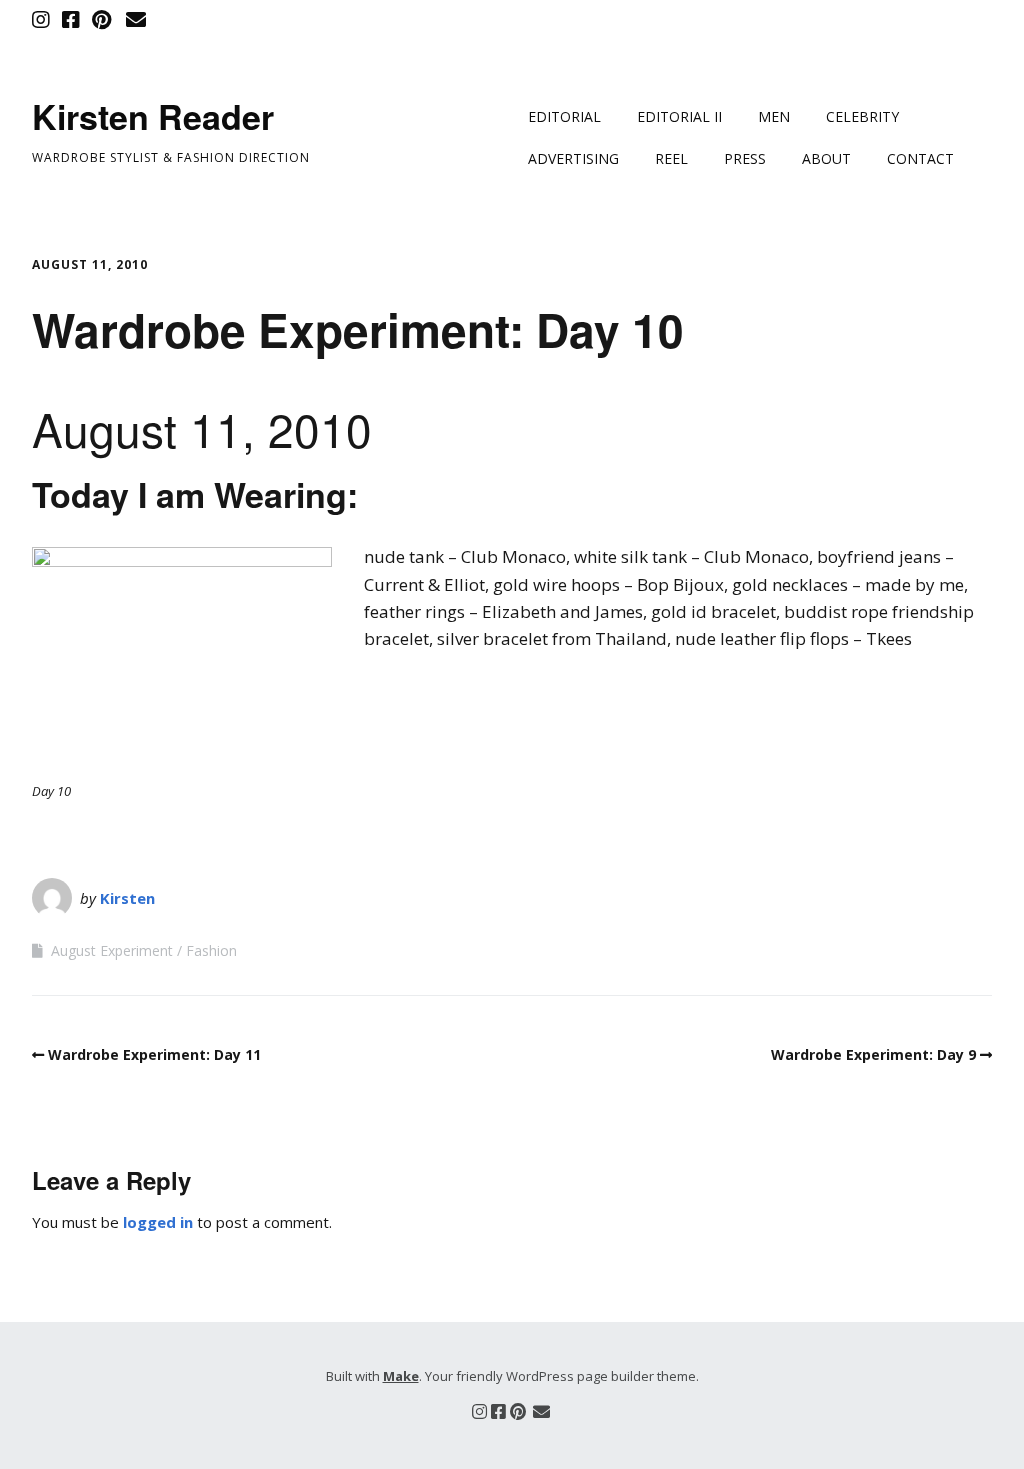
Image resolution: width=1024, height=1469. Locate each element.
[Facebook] (71, 20)
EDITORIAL (564, 116)
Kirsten (127, 898)
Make (401, 1376)
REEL (671, 158)
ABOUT (826, 158)
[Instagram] (43, 20)
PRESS (745, 158)
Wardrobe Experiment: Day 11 (154, 1054)
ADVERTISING (573, 158)
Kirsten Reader (153, 116)
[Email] (135, 20)
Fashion (211, 950)
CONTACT (920, 158)
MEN (774, 116)
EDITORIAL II (679, 116)
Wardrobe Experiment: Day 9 (873, 1054)
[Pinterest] (101, 20)
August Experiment (112, 950)
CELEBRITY (862, 116)
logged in (158, 1222)
